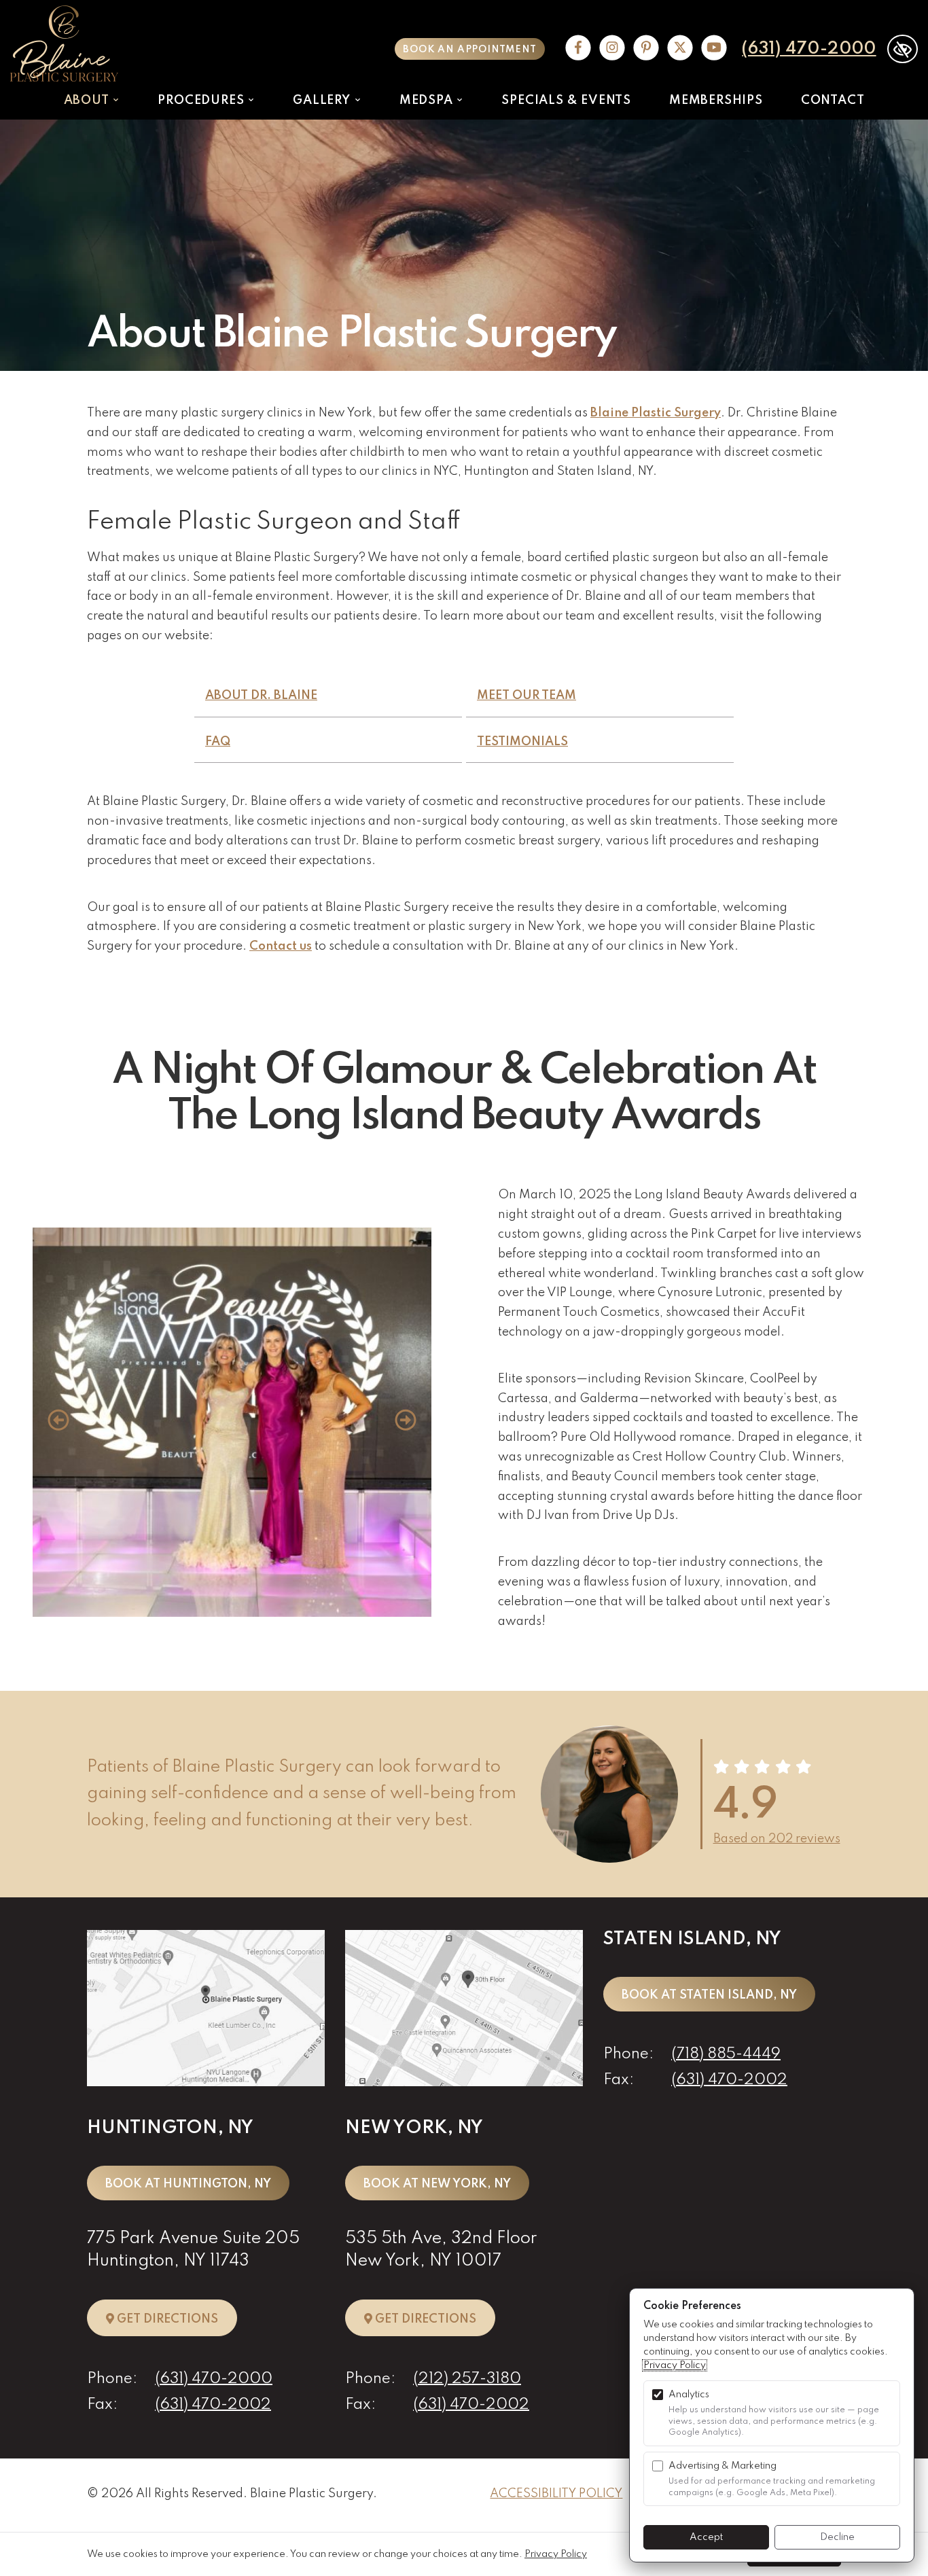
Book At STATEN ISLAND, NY (709, 1995)
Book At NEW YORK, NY (437, 2184)
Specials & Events (566, 101)
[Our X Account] (680, 49)
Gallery (323, 101)
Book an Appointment (469, 50)
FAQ (218, 742)
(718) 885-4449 (726, 2054)
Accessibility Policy (556, 2494)
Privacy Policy (675, 2365)
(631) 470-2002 (213, 2405)
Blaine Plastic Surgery (656, 413)
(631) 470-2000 (809, 49)
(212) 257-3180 (467, 2379)
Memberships (716, 101)
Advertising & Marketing (722, 2466)
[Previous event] (58, 1423)
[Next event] (406, 1423)
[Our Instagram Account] (612, 49)
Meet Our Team (527, 696)
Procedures (202, 101)
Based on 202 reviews (777, 1839)
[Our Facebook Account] (578, 49)
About (88, 101)
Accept (706, 2537)
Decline (837, 2537)
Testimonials (522, 742)
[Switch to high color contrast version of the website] (903, 49)
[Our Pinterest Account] (646, 49)
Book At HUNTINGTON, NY (188, 2184)
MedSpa (428, 101)
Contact (833, 101)
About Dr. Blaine (261, 696)
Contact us (281, 946)
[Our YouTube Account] (714, 49)
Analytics (689, 2395)
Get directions (176, 2319)
